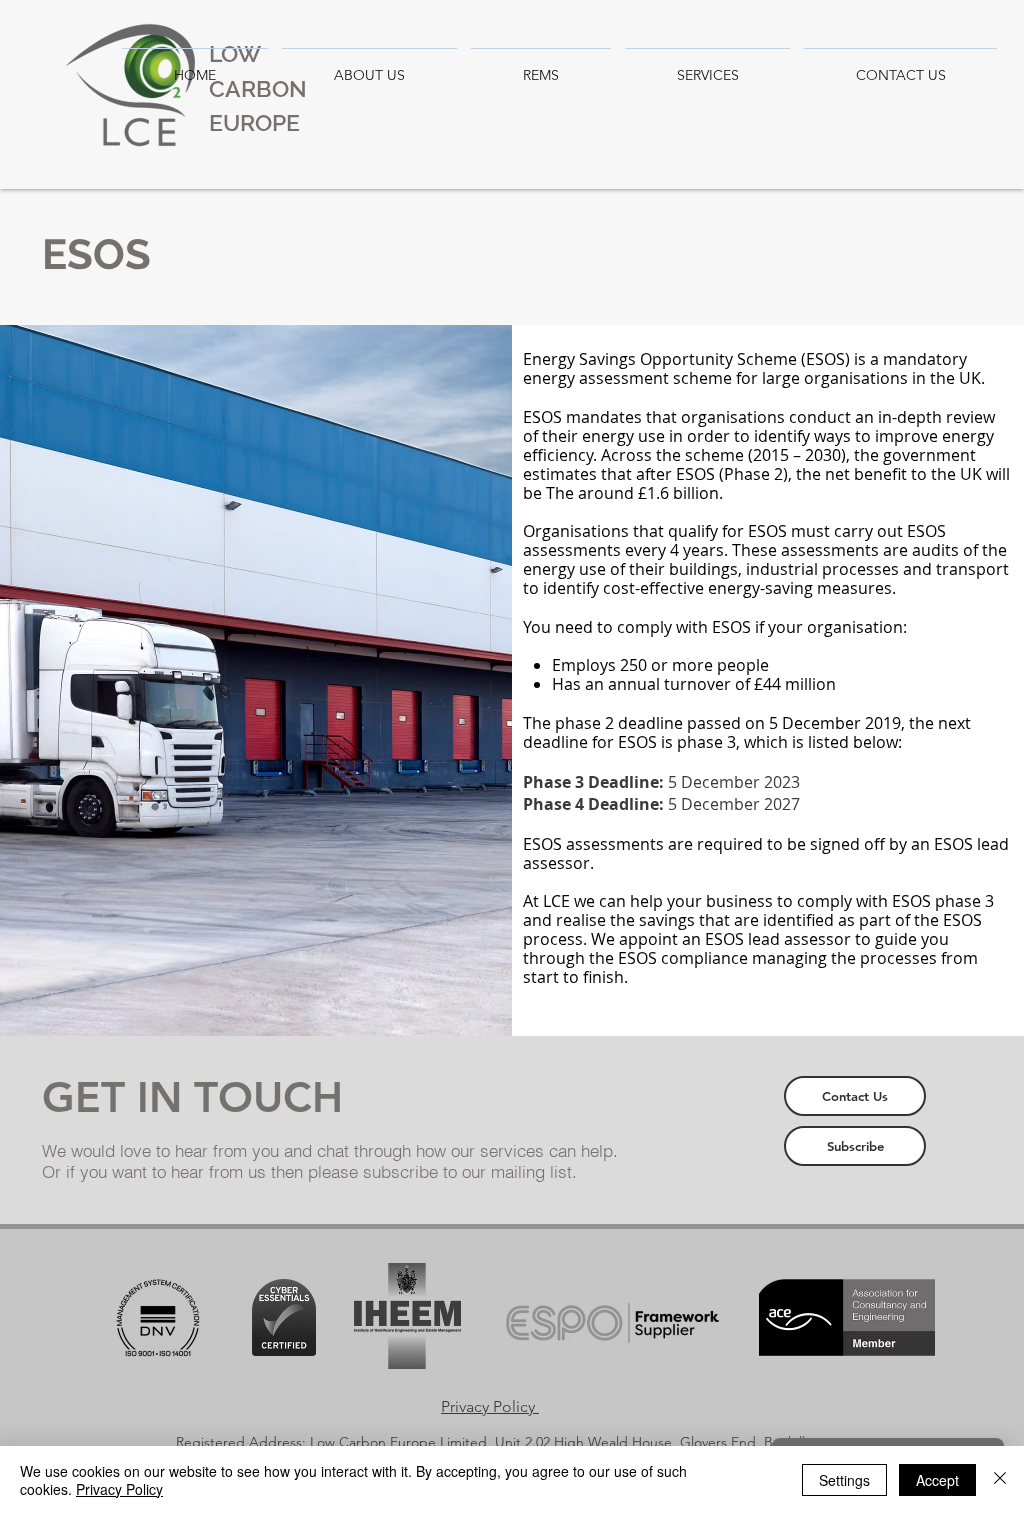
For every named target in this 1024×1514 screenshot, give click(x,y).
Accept (937, 1480)
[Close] (1000, 1480)
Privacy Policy (119, 1489)
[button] (855, 1096)
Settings (844, 1480)
